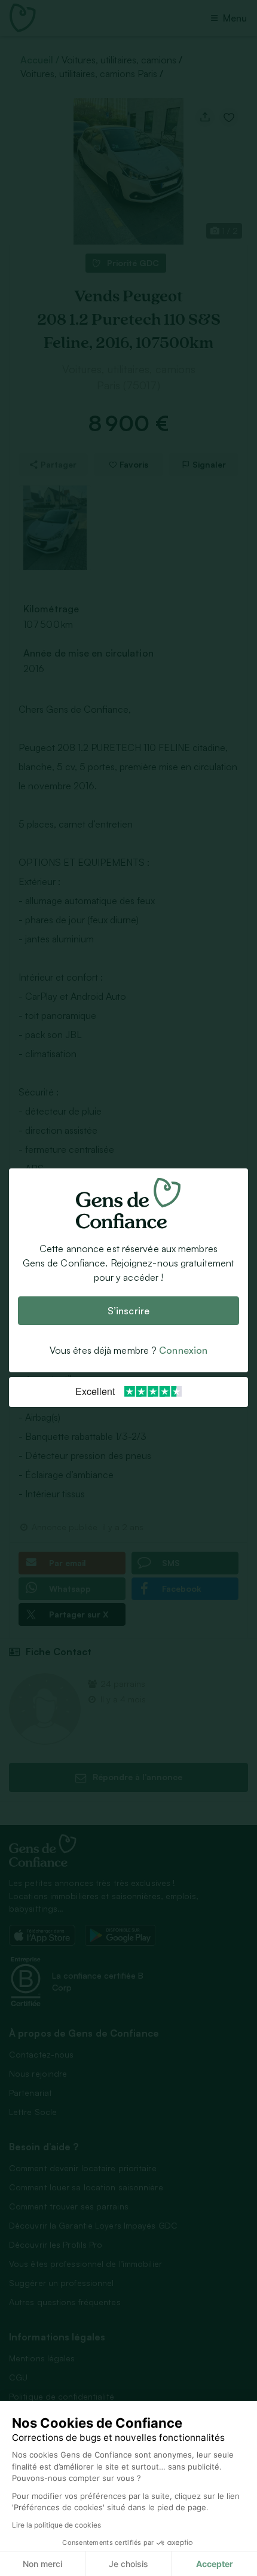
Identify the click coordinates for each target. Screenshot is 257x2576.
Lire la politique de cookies (56, 2525)
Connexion (183, 1351)
